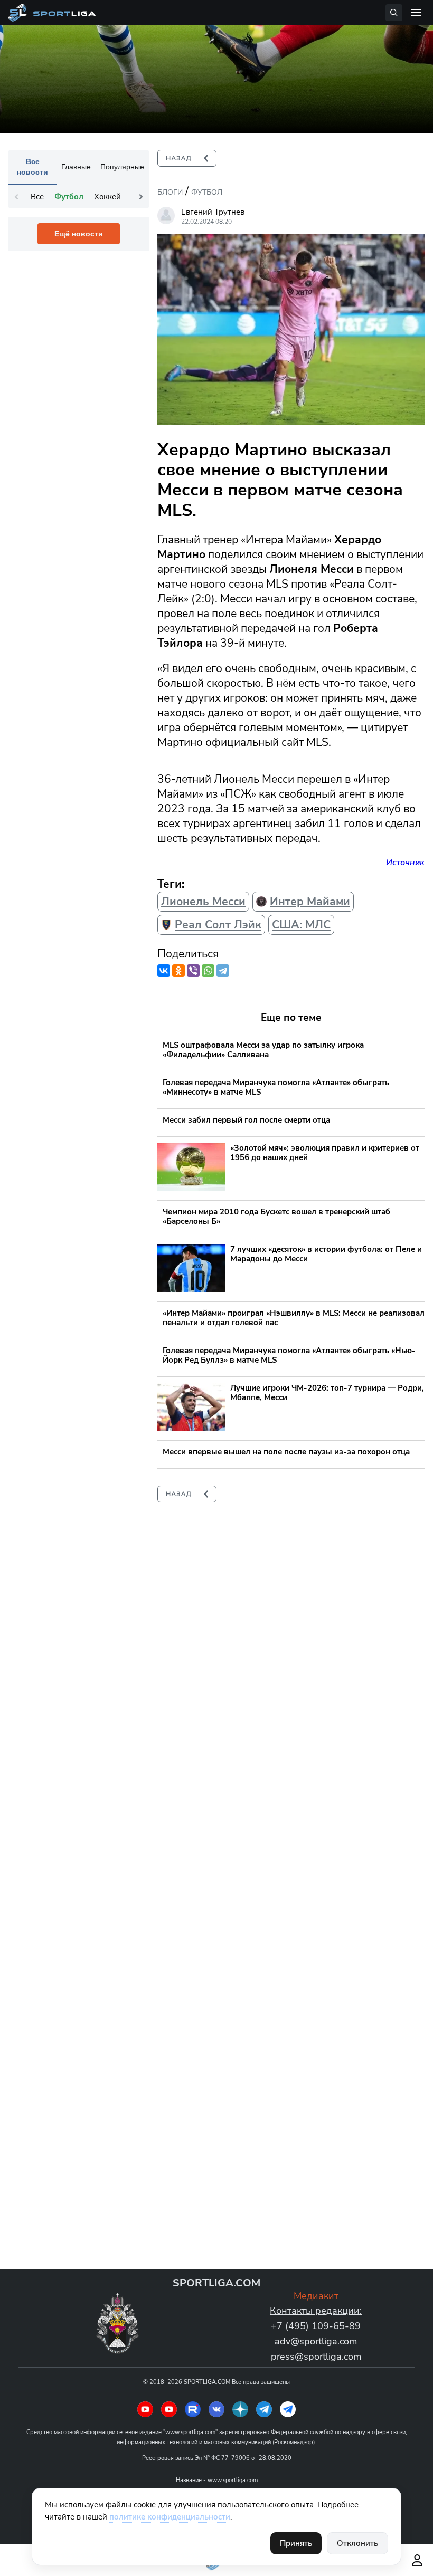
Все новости (32, 167)
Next (141, 197)
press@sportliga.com (316, 2357)
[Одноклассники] (178, 971)
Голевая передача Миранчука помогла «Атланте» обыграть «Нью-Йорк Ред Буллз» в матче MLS (289, 1355)
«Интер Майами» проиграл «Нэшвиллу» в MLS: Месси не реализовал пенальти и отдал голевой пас (294, 1318)
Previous (16, 197)
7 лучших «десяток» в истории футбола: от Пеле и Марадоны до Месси (326, 1254)
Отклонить (357, 2543)
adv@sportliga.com (316, 2341)
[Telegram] (223, 971)
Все (37, 197)
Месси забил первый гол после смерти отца (246, 1120)
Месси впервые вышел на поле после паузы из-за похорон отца (286, 1452)
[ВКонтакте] (164, 971)
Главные (76, 167)
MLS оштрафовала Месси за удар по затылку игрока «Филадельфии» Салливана (263, 1050)
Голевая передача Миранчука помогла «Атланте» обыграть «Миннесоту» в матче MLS (276, 1087)
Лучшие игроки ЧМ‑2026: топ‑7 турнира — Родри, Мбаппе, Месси (327, 1393)
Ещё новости (79, 234)
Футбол (207, 192)
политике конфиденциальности (170, 2517)
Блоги (170, 192)
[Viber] (193, 971)
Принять (296, 2543)
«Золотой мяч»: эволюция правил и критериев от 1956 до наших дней (325, 1153)
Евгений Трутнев (213, 212)
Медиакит (316, 2296)
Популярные (122, 167)
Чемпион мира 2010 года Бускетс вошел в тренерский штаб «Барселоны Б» (276, 1217)
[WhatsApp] (208, 971)
